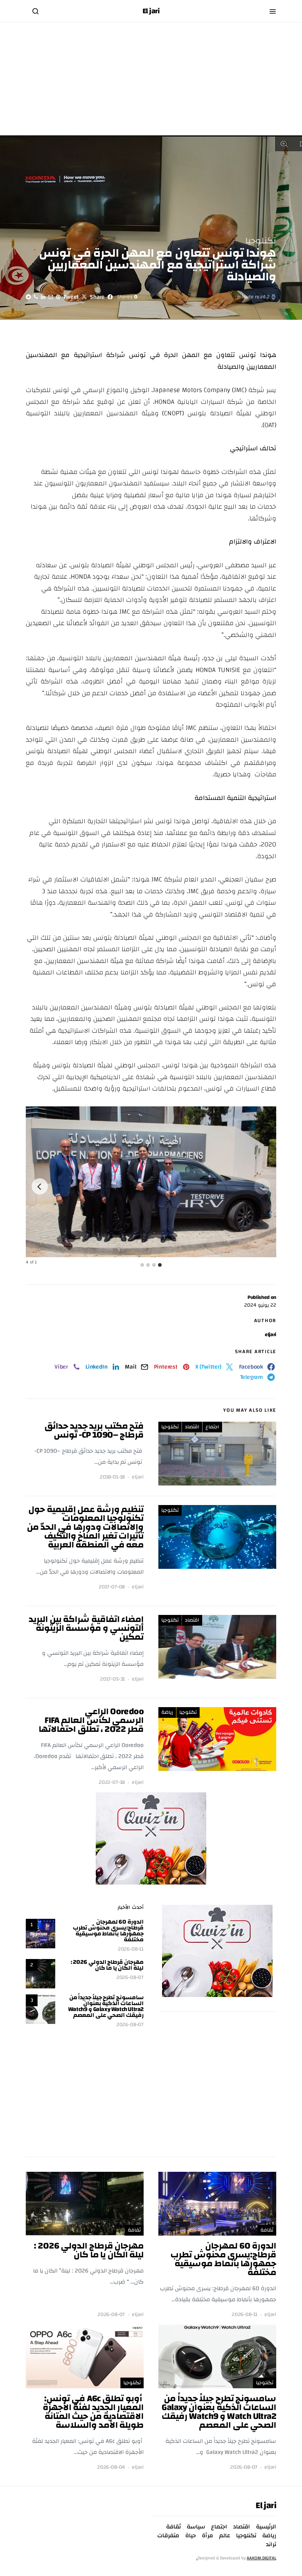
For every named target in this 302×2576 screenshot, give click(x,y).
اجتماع (212, 1427)
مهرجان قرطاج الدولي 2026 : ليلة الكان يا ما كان (107, 1965)
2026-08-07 (130, 1978)
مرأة (208, 2535)
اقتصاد (192, 1427)
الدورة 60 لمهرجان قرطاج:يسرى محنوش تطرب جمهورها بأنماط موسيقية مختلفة (108, 1931)
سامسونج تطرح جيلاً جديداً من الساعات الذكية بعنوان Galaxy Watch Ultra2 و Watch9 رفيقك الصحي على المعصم (106, 2006)
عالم (225, 2535)
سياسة (196, 2527)
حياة (191, 2535)
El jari (151, 11)
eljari (271, 1335)
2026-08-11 (131, 1949)
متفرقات (168, 2535)
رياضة (167, 1712)
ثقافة (267, 2230)
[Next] (40, 1186)
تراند (271, 2544)
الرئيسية (266, 2527)
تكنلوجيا (261, 241)
